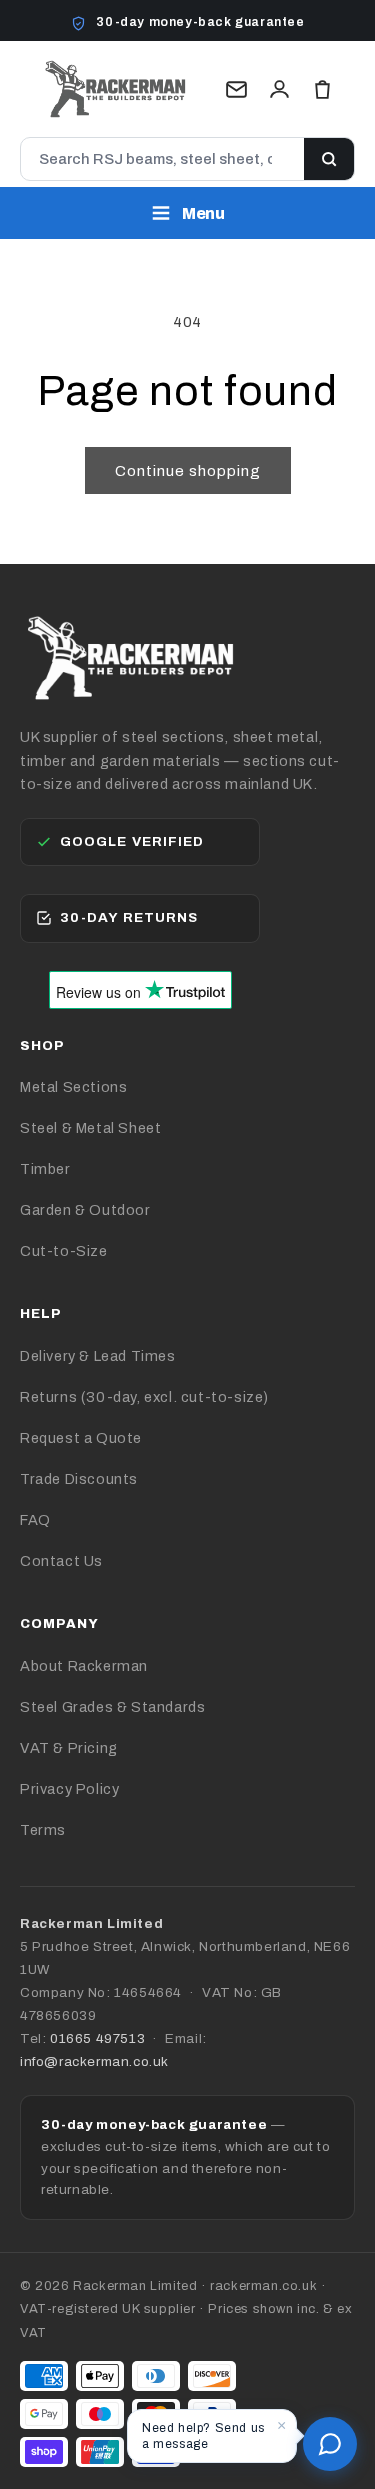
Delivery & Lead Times (98, 1356)
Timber (45, 1169)
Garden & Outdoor (85, 1210)
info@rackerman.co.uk (94, 2061)
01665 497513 (97, 2038)
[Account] (279, 89)
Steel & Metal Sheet (90, 1128)
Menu (203, 213)
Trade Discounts (79, 1479)
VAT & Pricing (69, 1748)
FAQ (35, 1520)
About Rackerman (84, 1666)
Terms (43, 1830)
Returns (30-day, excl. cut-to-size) (144, 1397)
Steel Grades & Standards (112, 1707)
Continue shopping (188, 471)
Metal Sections (73, 1087)
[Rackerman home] (115, 89)
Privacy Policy (69, 1789)
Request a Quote (81, 1438)
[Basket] (322, 89)
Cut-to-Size (64, 1251)
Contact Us (61, 1561)
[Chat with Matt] (330, 2444)
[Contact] (236, 89)
